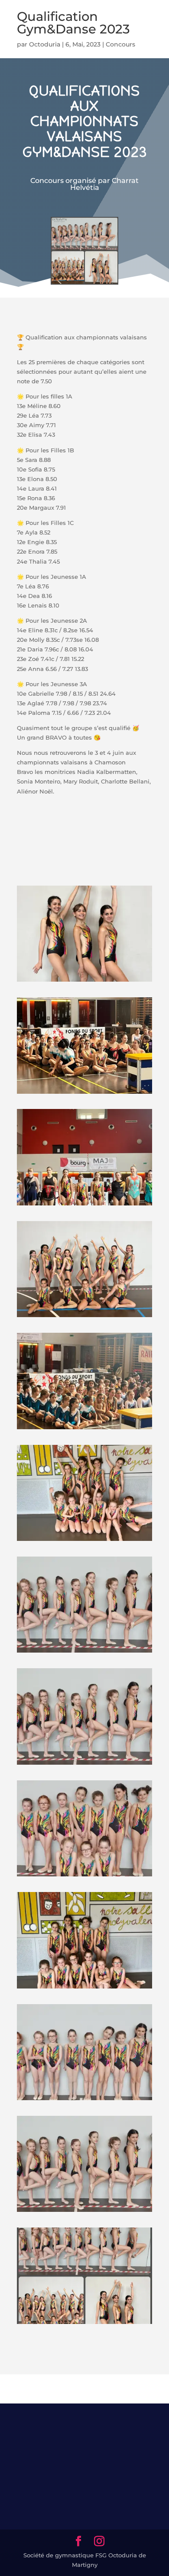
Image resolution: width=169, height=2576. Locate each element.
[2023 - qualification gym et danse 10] (84, 1205)
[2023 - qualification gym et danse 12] (84, 1094)
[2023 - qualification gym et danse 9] (84, 982)
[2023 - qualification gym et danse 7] (84, 1988)
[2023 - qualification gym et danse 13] (84, 2324)
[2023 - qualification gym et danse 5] (84, 1876)
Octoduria (45, 44)
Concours (120, 44)
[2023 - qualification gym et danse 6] (84, 1541)
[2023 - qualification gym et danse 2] (84, 2212)
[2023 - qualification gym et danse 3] (84, 1653)
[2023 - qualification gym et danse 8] (84, 1317)
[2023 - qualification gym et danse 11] (84, 1429)
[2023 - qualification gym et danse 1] (84, 2100)
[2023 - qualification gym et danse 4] (84, 1765)
